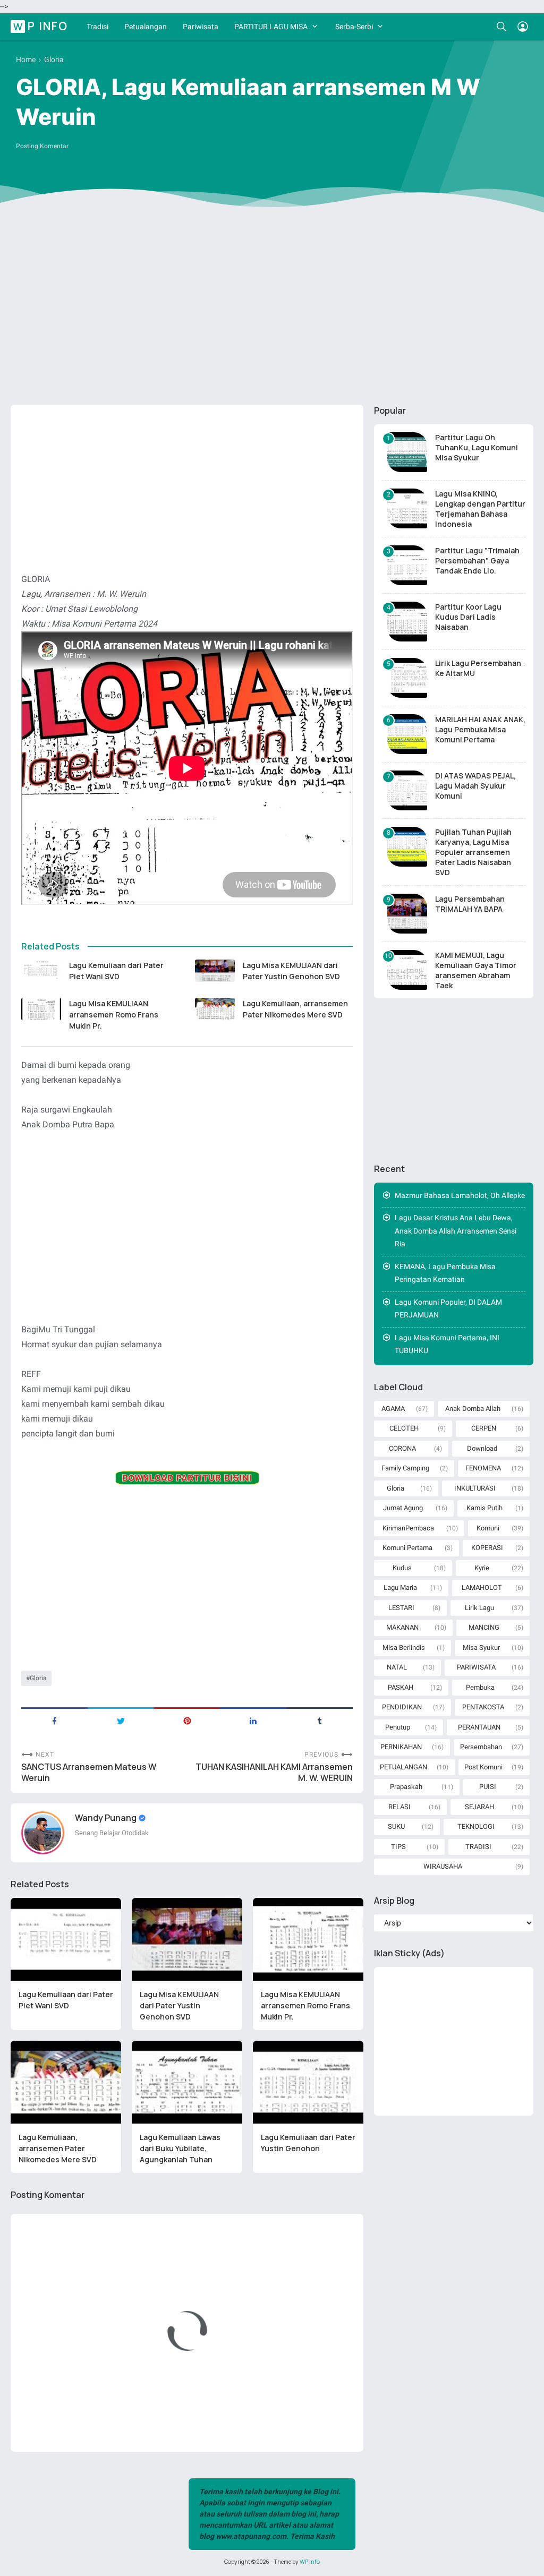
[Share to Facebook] (54, 1720)
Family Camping (405, 1468)
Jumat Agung (403, 1508)
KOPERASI (487, 1548)
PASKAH (401, 1687)
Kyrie (482, 1568)
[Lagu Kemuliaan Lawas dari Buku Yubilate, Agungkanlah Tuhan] (187, 2082)
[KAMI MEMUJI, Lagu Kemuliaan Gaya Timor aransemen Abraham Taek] (407, 970)
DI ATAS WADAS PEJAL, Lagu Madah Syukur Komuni (475, 786)
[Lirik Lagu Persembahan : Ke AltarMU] (407, 678)
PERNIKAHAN (401, 1747)
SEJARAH (479, 1807)
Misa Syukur (481, 1648)
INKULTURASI (475, 1488)
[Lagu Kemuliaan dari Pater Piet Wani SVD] (41, 971)
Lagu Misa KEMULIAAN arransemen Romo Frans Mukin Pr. (114, 1015)
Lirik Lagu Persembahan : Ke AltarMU (480, 668)
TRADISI (478, 1847)
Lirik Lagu (479, 1608)
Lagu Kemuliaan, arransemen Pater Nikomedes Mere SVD (295, 1009)
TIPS (398, 1847)
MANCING (484, 1627)
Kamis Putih (484, 1508)
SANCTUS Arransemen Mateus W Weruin (89, 1773)
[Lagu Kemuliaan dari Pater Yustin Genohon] (308, 2082)
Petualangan (146, 27)
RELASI (399, 1807)
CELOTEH (404, 1428)
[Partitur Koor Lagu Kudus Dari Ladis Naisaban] (407, 622)
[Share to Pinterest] (187, 1720)
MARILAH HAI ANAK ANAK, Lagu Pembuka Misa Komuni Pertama (480, 729)
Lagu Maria (400, 1587)
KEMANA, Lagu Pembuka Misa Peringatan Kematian (445, 1273)
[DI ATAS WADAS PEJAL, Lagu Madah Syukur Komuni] (407, 790)
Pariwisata (201, 27)
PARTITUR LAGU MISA (271, 27)
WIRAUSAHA (443, 1866)
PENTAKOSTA (483, 1707)
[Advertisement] (272, 314)
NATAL (397, 1667)
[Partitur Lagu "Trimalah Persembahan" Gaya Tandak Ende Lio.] (407, 565)
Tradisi (97, 27)
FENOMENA (483, 1468)
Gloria (38, 1678)
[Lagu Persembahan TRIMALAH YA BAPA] (407, 914)
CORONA (402, 1448)
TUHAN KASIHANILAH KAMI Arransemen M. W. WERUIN (274, 1773)
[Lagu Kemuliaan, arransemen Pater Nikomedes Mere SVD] (215, 1009)
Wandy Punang (107, 1818)
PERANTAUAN (479, 1727)
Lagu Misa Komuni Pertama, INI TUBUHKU (447, 1344)
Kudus (402, 1568)
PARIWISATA (476, 1667)
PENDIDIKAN (402, 1707)
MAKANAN (402, 1627)
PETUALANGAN (403, 1767)
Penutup (398, 1727)
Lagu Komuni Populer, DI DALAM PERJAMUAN (448, 1309)
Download (482, 1448)
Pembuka (480, 1687)
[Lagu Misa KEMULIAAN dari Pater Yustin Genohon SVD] (215, 971)
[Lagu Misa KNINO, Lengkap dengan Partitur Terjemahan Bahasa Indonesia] (407, 508)
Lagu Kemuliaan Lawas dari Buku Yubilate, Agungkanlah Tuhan (180, 2148)
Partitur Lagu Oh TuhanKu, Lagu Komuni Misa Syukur (477, 447)
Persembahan (481, 1747)
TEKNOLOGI (476, 1826)
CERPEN (484, 1428)
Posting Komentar (42, 146)
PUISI (488, 1787)
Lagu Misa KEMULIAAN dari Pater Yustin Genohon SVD (291, 971)
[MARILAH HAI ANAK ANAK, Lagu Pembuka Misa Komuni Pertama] (407, 734)
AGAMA (393, 1409)
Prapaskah (406, 1787)
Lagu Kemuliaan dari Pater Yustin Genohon (308, 2143)
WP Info (41, 26)
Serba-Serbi (354, 27)
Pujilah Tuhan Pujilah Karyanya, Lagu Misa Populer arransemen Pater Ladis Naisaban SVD (473, 852)
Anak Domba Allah (473, 1409)
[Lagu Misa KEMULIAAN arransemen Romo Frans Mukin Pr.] (41, 1009)
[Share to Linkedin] (253, 1720)
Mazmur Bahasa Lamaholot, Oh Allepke (460, 1195)
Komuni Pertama (407, 1548)
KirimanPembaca (408, 1528)
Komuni (488, 1528)
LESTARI (401, 1608)
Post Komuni (483, 1767)
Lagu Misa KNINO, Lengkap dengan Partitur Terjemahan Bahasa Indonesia (480, 509)
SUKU (396, 1826)
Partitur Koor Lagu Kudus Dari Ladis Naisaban (468, 617)
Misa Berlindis (404, 1648)
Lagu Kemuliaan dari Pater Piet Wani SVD (116, 971)
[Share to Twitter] (121, 1720)
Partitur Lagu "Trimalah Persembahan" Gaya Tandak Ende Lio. (477, 560)
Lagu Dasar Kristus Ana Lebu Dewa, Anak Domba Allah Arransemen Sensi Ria (456, 1231)
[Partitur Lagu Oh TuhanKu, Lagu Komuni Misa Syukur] (407, 452)
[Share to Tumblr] (320, 1720)
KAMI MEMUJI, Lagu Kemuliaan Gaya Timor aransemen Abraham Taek (476, 970)
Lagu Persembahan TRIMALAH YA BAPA (470, 904)
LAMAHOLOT (482, 1587)
